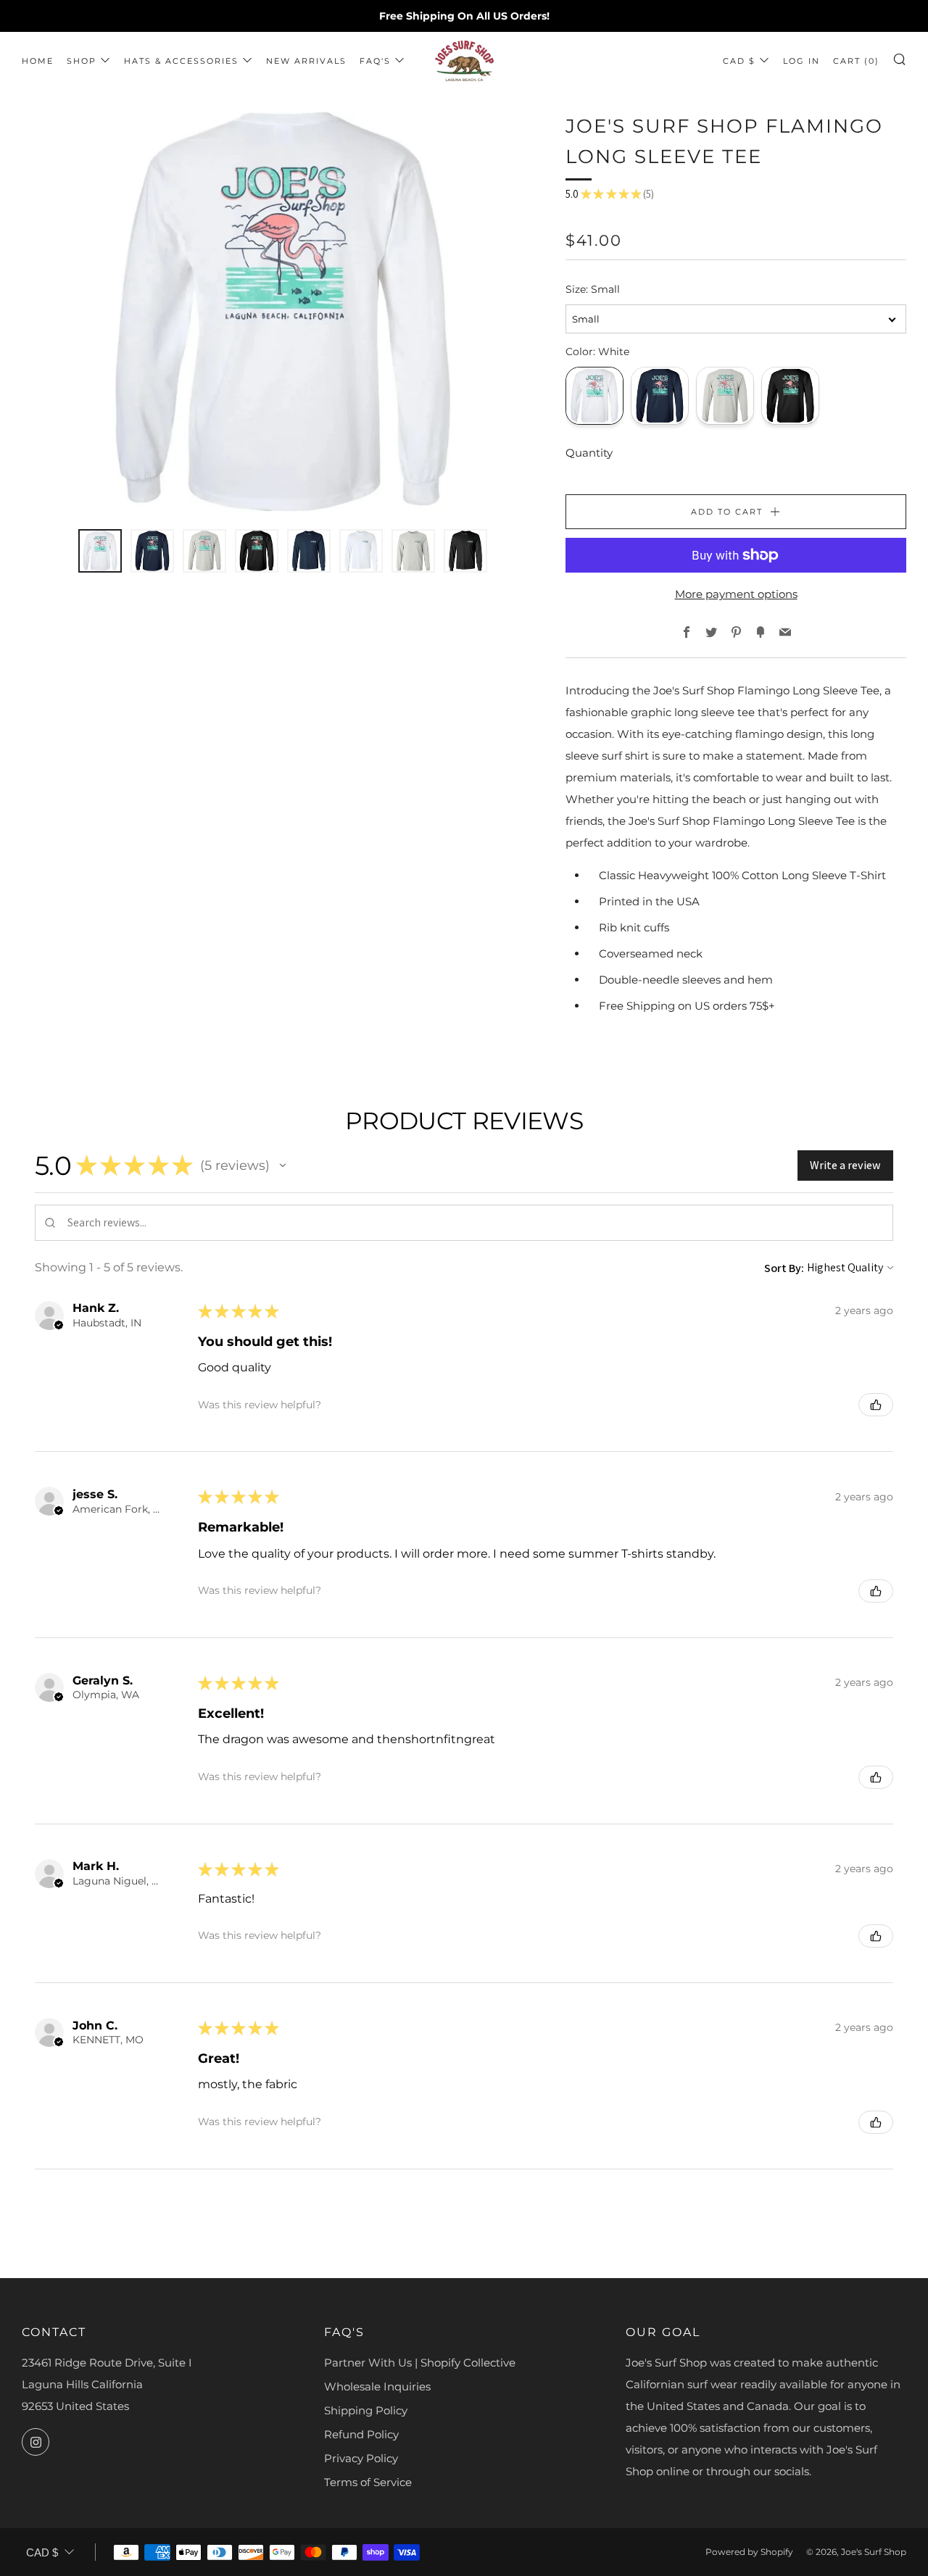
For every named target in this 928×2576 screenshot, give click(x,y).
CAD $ (739, 61)
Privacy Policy (361, 2458)
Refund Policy (361, 2434)
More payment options (736, 594)
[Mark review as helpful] (876, 1405)
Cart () (856, 61)
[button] (283, 1166)
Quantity (589, 453)
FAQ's (375, 61)
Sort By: (784, 1268)
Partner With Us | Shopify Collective (420, 2363)
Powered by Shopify (749, 2552)
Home (38, 61)
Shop (82, 61)
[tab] (100, 551)
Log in (801, 61)
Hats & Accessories (181, 61)
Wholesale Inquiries (377, 2386)
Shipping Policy (366, 2410)
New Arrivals (306, 61)
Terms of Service (368, 2482)
